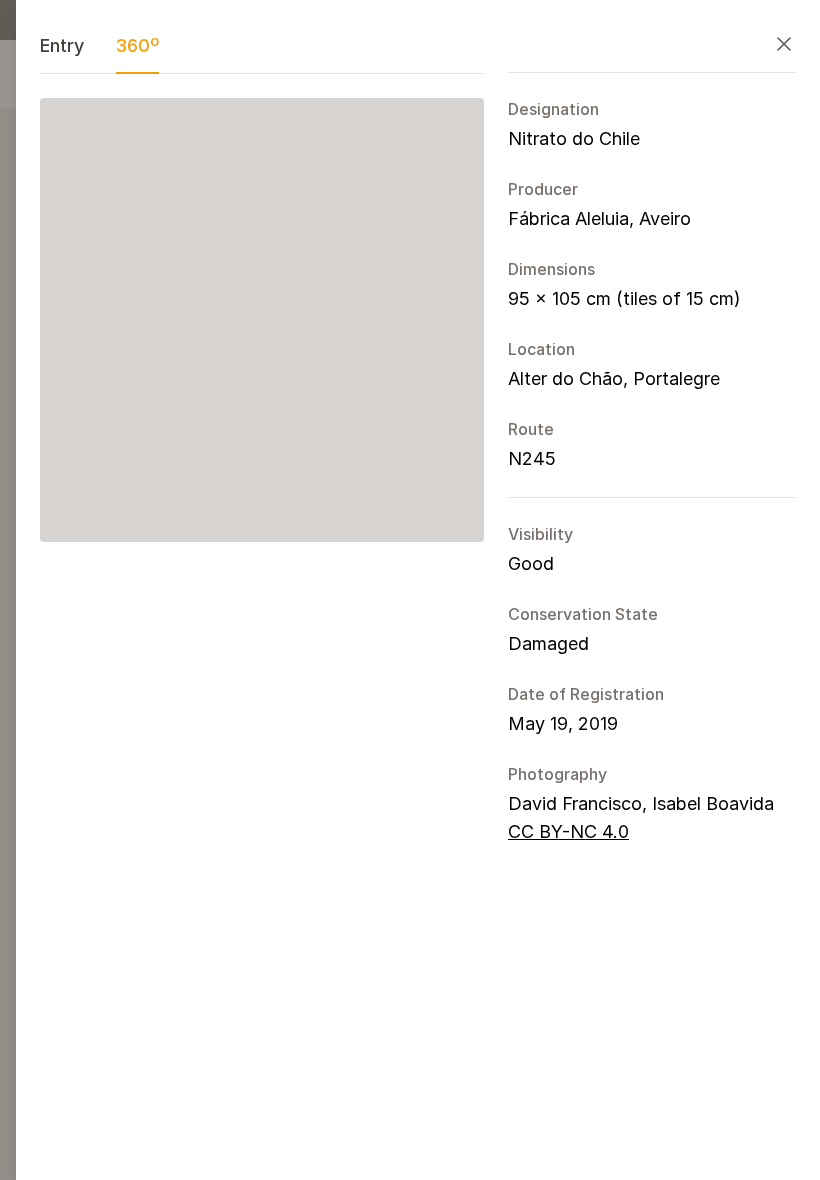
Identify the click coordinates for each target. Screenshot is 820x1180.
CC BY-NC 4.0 (568, 831)
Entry (62, 45)
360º (137, 45)
